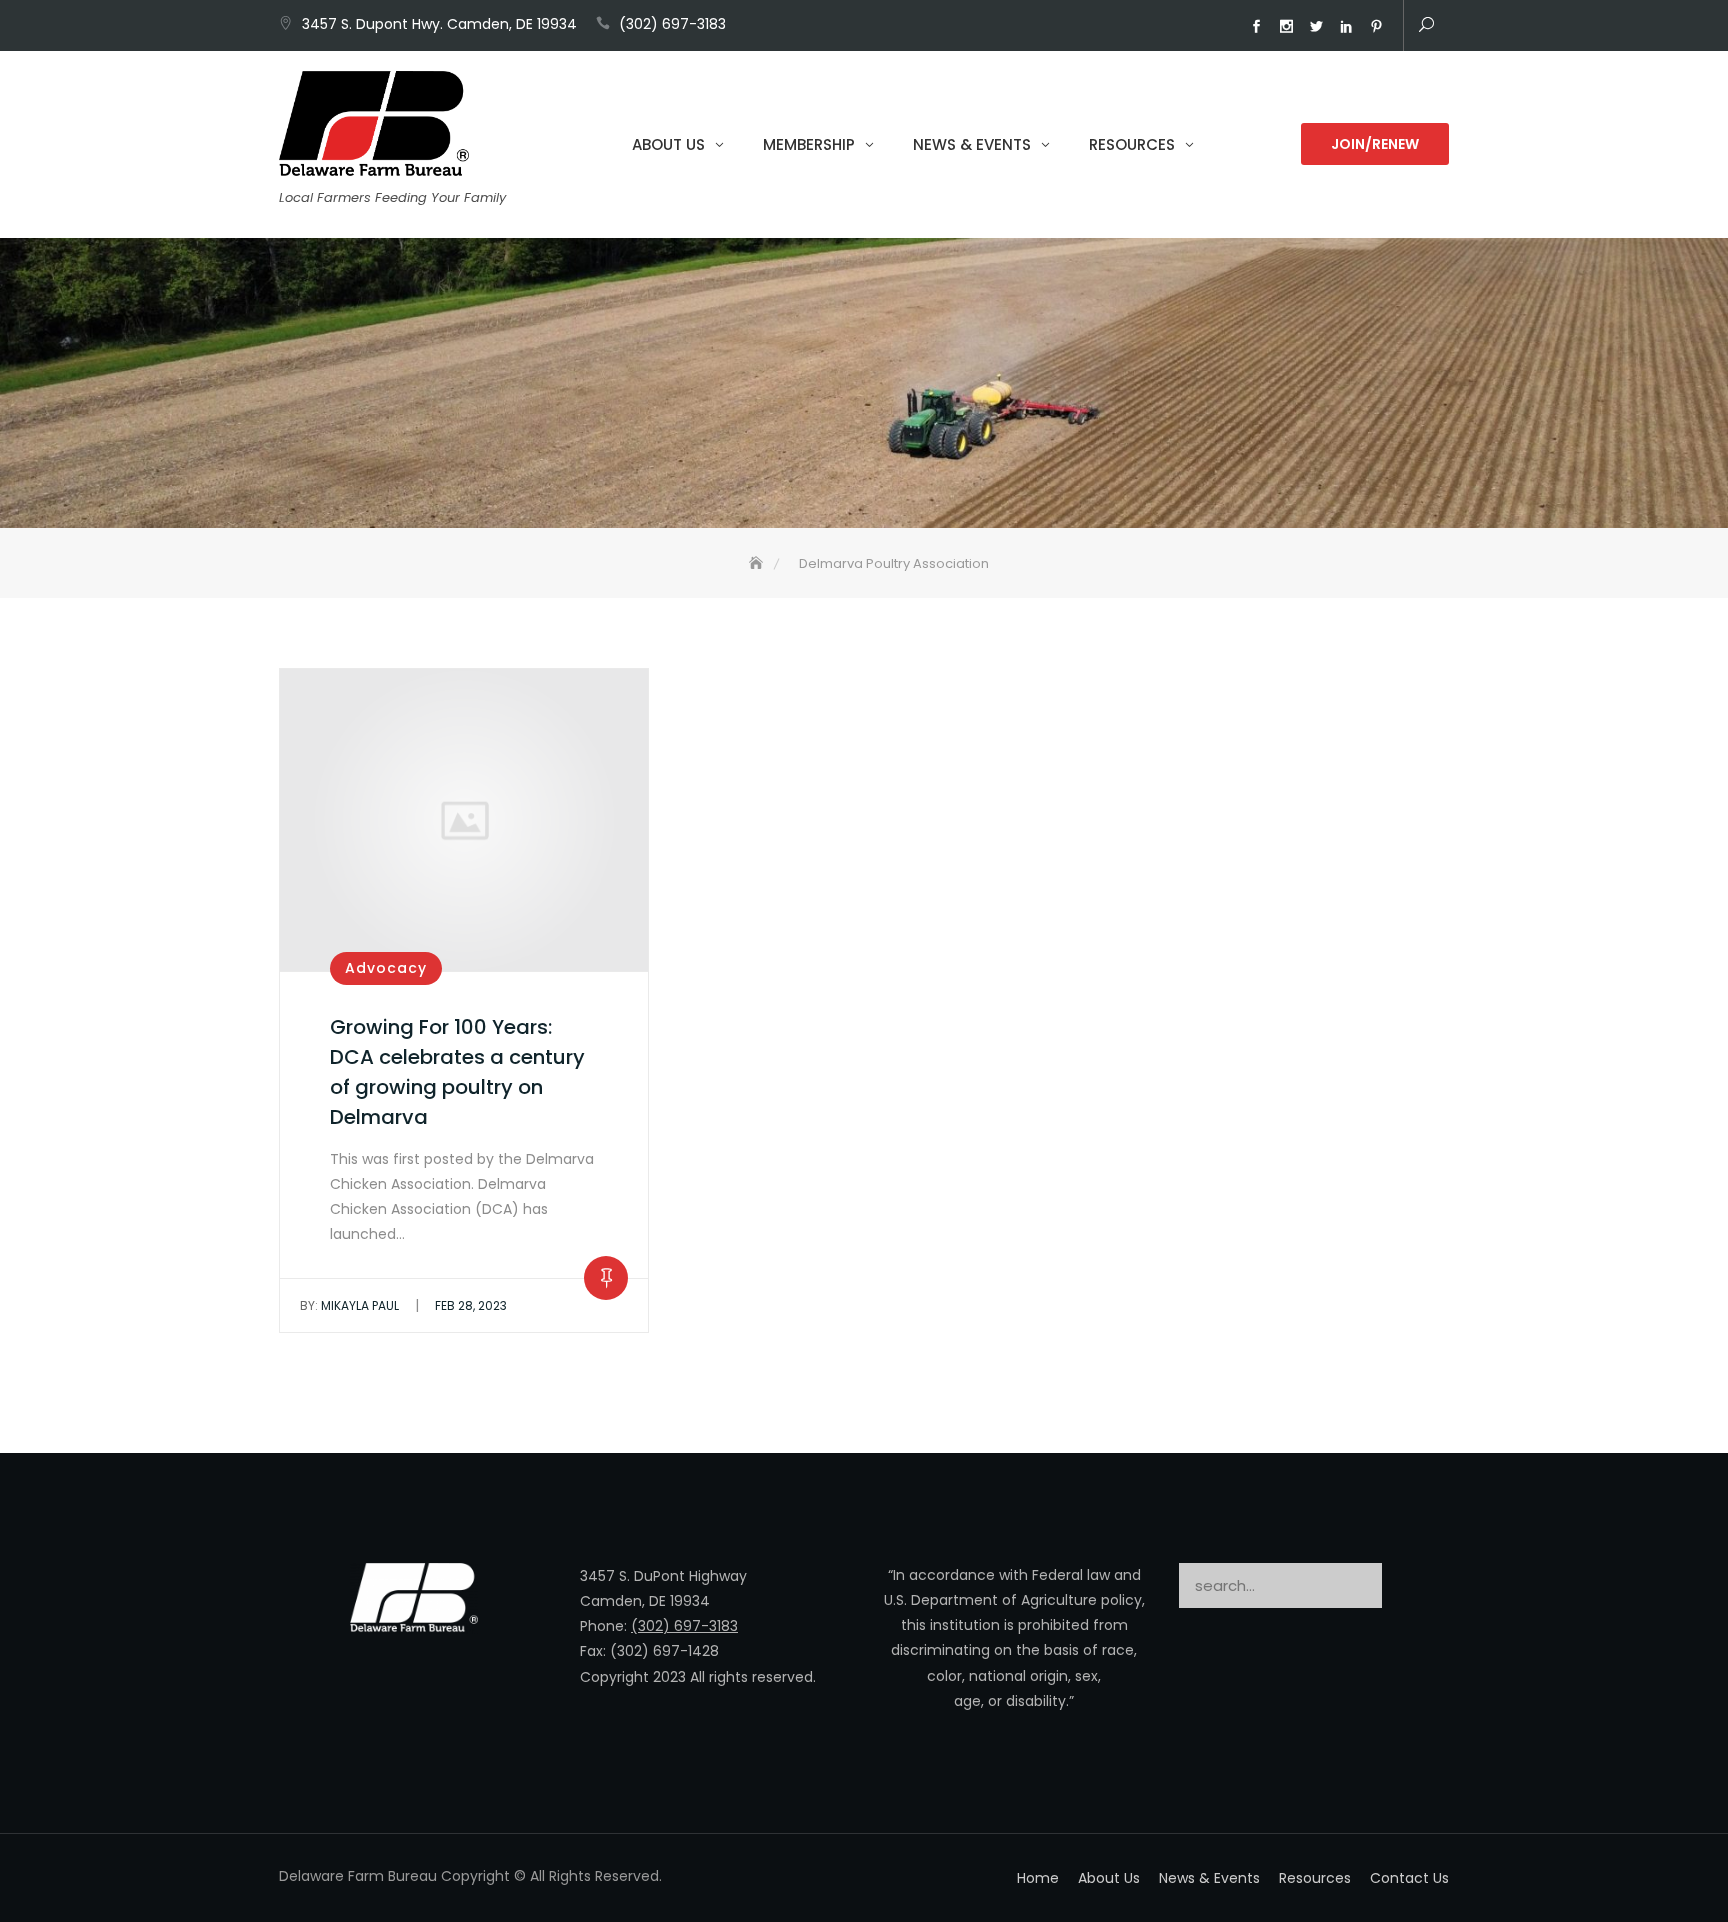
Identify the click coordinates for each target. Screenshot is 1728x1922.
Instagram (1286, 27)
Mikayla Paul (349, 1305)
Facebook (1256, 27)
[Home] (758, 563)
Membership (809, 144)
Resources (1132, 144)
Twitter (1316, 27)
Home (1038, 1878)
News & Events (972, 144)
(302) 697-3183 (672, 24)
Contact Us (1409, 1878)
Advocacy (386, 968)
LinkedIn (1346, 27)
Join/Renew (1375, 144)
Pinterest (1376, 27)
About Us (668, 144)
